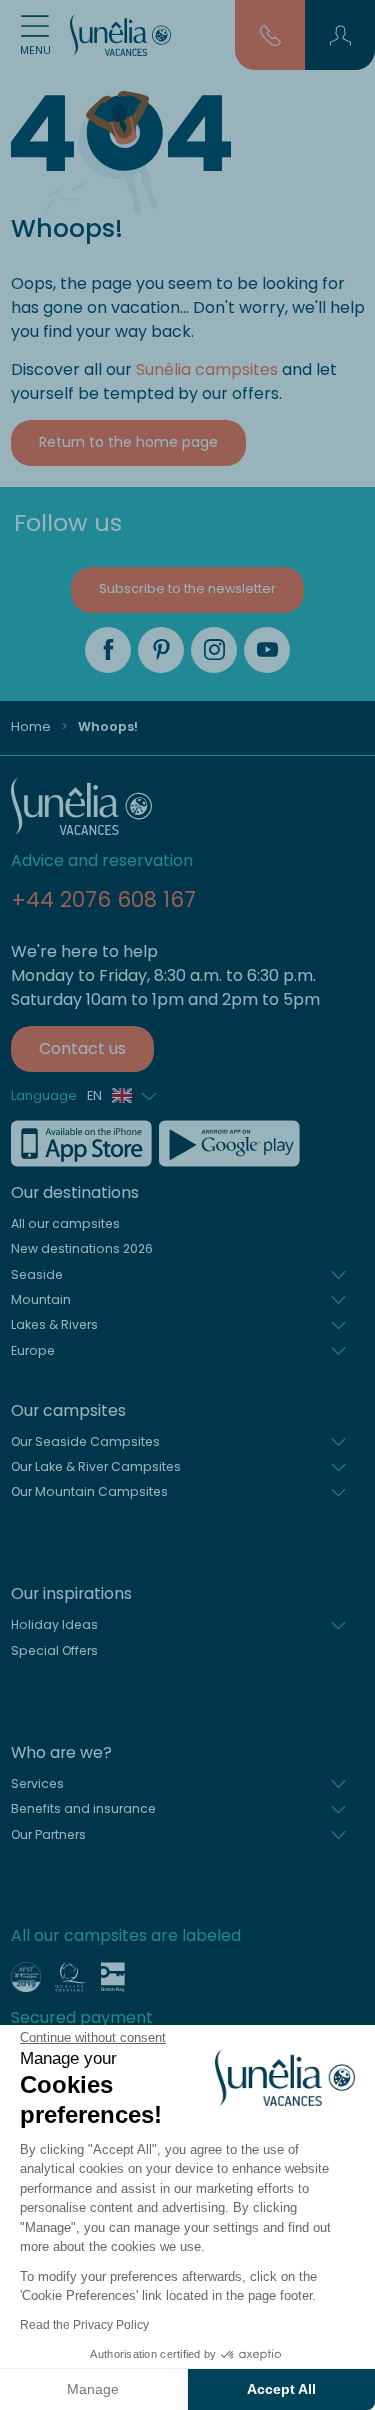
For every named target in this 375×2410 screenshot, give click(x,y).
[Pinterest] (161, 650)
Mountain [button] (41, 1299)
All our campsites (65, 1223)
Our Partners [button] (48, 1834)
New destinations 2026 (82, 1248)
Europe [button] (33, 1350)
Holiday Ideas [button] (54, 1624)
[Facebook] (108, 650)
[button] (340, 35)
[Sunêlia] (120, 35)
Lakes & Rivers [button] (54, 1324)
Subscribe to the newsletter (187, 588)
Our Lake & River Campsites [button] (96, 1466)
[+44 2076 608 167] (270, 34)
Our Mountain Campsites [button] (89, 1491)
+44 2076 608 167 (103, 899)
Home (31, 726)
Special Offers (54, 1650)
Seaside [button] (37, 1274)
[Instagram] (214, 650)
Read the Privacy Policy (84, 2325)
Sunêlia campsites (207, 369)
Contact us (82, 1048)
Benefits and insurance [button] (83, 1808)
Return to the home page (128, 442)
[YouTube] (267, 650)
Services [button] (37, 1783)
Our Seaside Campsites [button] (85, 1441)
